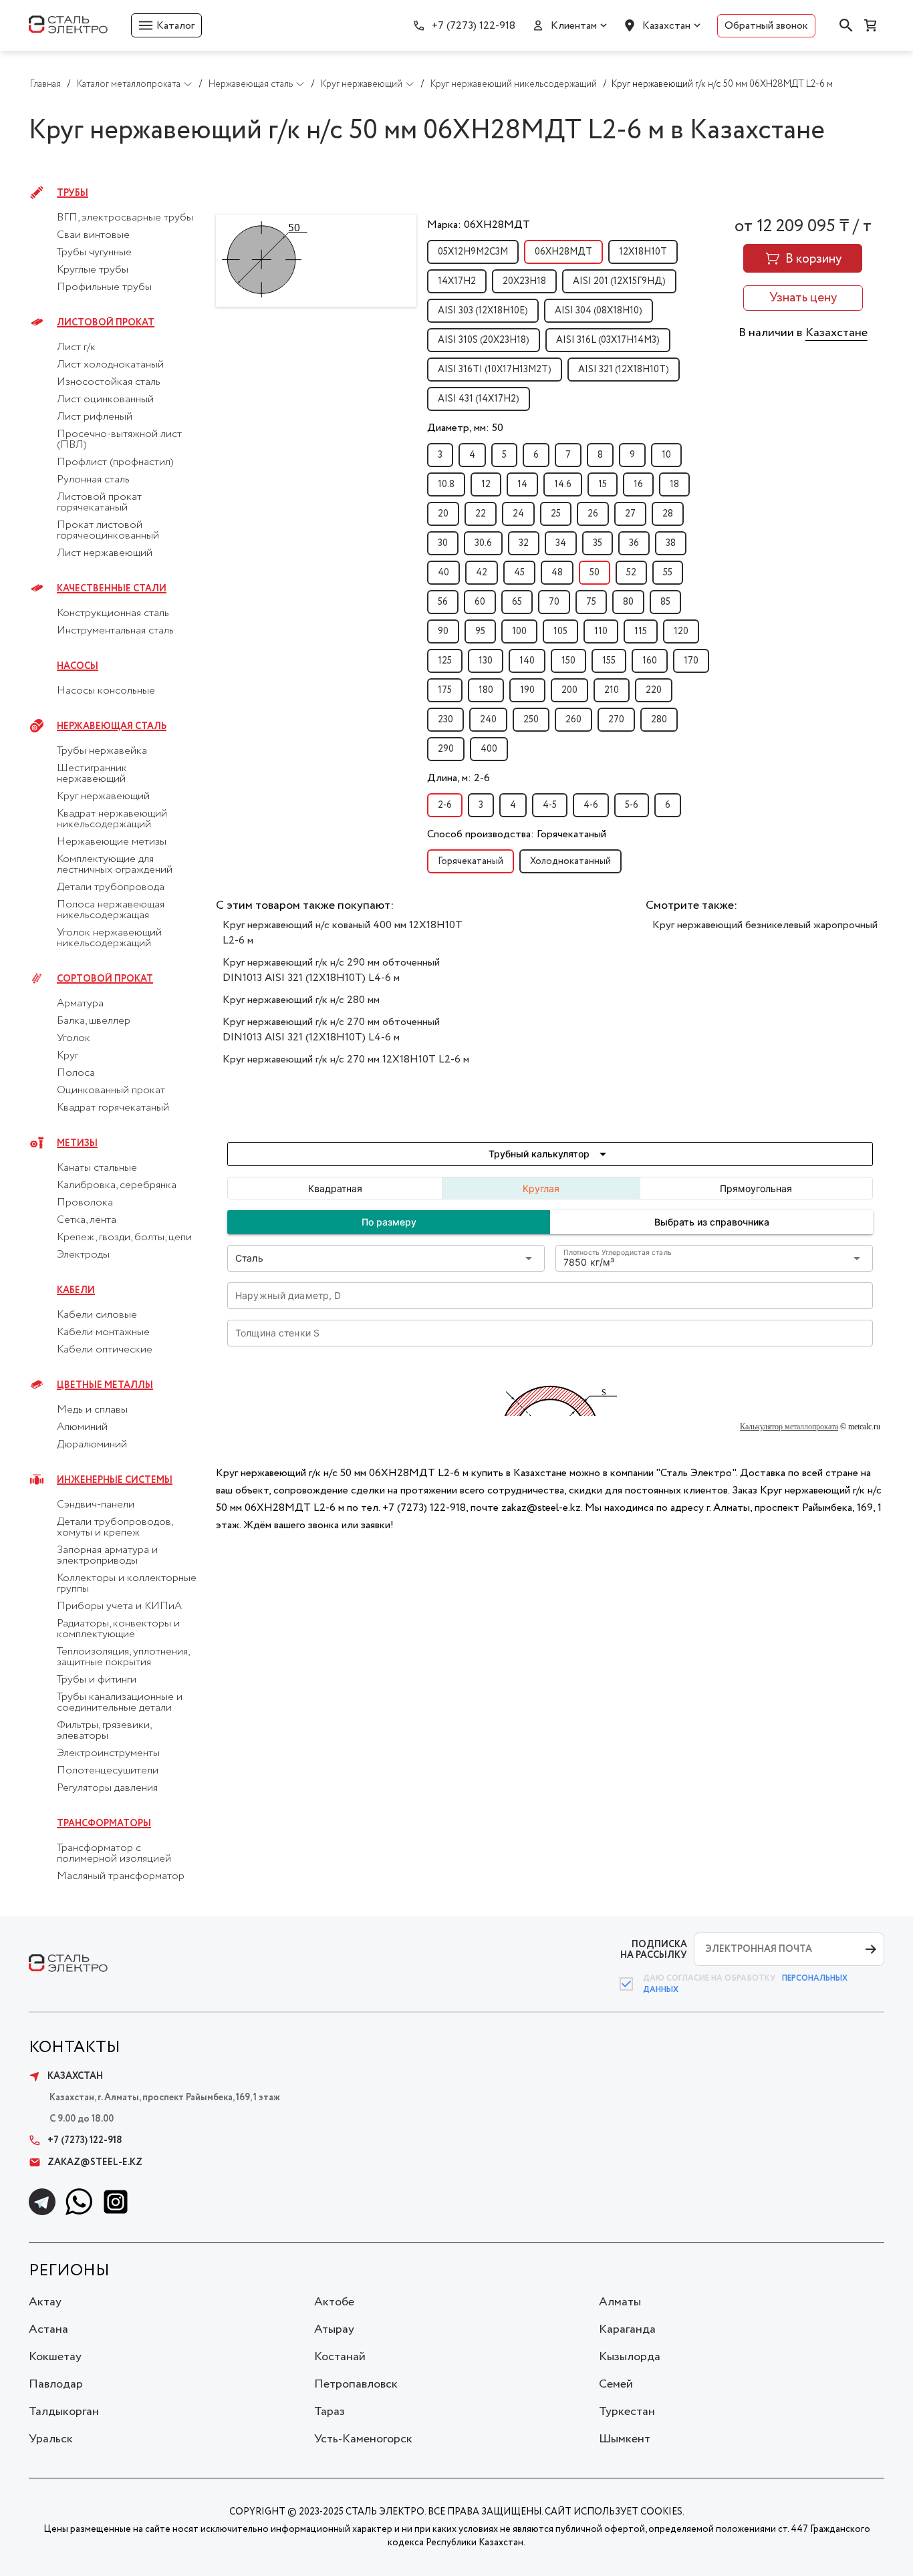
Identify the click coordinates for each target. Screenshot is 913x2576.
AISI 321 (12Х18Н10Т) (624, 370)
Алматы (620, 2302)
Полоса (76, 1073)
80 (628, 602)
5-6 (632, 805)
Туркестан (627, 2412)
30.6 (483, 543)
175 (445, 690)
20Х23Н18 (524, 281)
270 (616, 720)
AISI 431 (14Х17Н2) (479, 399)
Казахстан (666, 26)
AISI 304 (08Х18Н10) (599, 311)
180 (486, 690)
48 (557, 573)
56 (443, 602)
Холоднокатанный (570, 861)
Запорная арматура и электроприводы (107, 1556)
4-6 (591, 805)
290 (446, 749)
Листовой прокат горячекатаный (99, 503)
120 (681, 631)
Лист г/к (76, 347)
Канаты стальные (97, 1168)
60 (480, 602)
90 (443, 631)
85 (665, 602)
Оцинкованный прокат (111, 1091)
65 (517, 602)
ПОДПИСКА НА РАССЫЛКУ (654, 1950)
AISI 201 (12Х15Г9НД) (619, 281)
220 (654, 690)
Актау (45, 2302)
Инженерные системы (115, 1480)
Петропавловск (356, 2384)
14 (522, 484)
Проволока (85, 1203)
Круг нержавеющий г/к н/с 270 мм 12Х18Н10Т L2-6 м (346, 1059)
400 (489, 749)
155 (609, 661)
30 (443, 543)
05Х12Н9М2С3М (473, 252)
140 (527, 661)
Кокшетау (55, 2357)
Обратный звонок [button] (766, 26)
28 (668, 514)
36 (634, 543)
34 (561, 543)
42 (482, 573)
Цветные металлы (105, 1385)
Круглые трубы (93, 270)
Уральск (51, 2439)
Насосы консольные (106, 691)
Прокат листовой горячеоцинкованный (108, 531)
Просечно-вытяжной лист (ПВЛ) (119, 440)
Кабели (76, 1290)
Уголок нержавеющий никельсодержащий (109, 938)
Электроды (83, 1255)
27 (630, 514)
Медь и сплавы (92, 1410)
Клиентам (574, 26)
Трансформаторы (104, 1824)
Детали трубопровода (111, 887)
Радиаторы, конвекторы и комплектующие (118, 1629)
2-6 (445, 805)
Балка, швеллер (94, 1021)
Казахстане (836, 333)
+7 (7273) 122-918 (474, 26)
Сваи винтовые (93, 235)
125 (445, 661)
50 (595, 573)
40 (443, 573)
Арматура (80, 1004)
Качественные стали (112, 589)
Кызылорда (630, 2357)
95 (480, 631)
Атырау (334, 2329)
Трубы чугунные (94, 253)
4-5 (550, 805)
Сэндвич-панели (96, 1505)
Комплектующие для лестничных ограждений (115, 865)
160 (650, 661)
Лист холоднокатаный (110, 365)
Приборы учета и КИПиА (119, 1606)
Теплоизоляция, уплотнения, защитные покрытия (123, 1657)
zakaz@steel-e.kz (95, 2162)
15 (603, 484)
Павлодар (56, 2384)
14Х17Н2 (457, 281)
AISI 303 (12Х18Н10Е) (483, 311)
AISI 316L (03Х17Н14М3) (608, 340)
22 (481, 514)
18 (674, 484)
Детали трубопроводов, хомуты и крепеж (115, 1528)
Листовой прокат (106, 323)
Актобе (334, 2302)
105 (560, 631)
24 (518, 514)
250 (531, 720)
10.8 (446, 484)
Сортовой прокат (105, 979)
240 (488, 720)
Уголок (74, 1038)
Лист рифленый (95, 417)
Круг (68, 1056)
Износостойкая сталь (109, 382)
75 (591, 602)
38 (671, 543)
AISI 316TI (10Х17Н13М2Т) (495, 370)
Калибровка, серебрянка (117, 1185)
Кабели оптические (105, 1350)
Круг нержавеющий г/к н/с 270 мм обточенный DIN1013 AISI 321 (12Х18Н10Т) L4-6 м (331, 1030)
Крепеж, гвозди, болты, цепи (124, 1238)
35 (598, 543)
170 (691, 661)
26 (593, 514)
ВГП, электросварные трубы (125, 218)
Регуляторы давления (107, 1788)
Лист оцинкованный (105, 400)
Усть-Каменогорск (363, 2439)
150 (568, 661)
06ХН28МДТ (563, 252)
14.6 (563, 484)
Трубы (73, 193)
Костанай (340, 2357)
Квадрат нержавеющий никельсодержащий (112, 819)
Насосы (78, 666)
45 (519, 573)
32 (524, 543)
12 (486, 484)
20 (443, 514)
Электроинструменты (108, 1753)
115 (641, 631)
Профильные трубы (104, 287)
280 (659, 720)
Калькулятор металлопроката (789, 1427)
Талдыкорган (64, 2412)
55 (668, 573)
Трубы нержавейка (102, 751)
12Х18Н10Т (643, 252)
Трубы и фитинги (97, 1680)
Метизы (77, 1143)
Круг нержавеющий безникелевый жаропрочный (765, 925)
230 (445, 720)
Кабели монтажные (103, 1332)
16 (638, 484)
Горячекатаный (471, 861)
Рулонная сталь (93, 480)
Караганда (627, 2329)
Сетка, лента (87, 1220)
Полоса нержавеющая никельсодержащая (111, 910)
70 (554, 602)
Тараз (330, 2412)
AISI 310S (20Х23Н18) (484, 340)
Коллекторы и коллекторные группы (127, 1584)
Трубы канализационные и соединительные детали (120, 1703)
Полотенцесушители (108, 1771)
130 (486, 661)
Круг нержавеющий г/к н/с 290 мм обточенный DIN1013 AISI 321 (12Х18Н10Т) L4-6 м (331, 970)
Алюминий (82, 1427)
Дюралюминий (92, 1445)
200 (569, 690)
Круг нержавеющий (103, 797)
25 (556, 514)
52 (631, 573)
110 (601, 631)
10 (666, 455)
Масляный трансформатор (121, 1876)
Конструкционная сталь (113, 613)
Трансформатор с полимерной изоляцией (114, 1854)
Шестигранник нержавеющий (92, 774)
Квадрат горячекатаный (113, 1108)
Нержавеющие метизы (112, 842)
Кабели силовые (97, 1315)
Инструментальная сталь (115, 631)
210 (612, 690)
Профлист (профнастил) (115, 462)
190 (527, 690)
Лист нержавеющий (105, 553)
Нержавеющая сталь (112, 726)
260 (573, 720)
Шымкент (625, 2439)
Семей (616, 2384)
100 (519, 631)
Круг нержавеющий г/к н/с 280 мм (301, 1000)
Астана (48, 2329)
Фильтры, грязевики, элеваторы (104, 1731)
